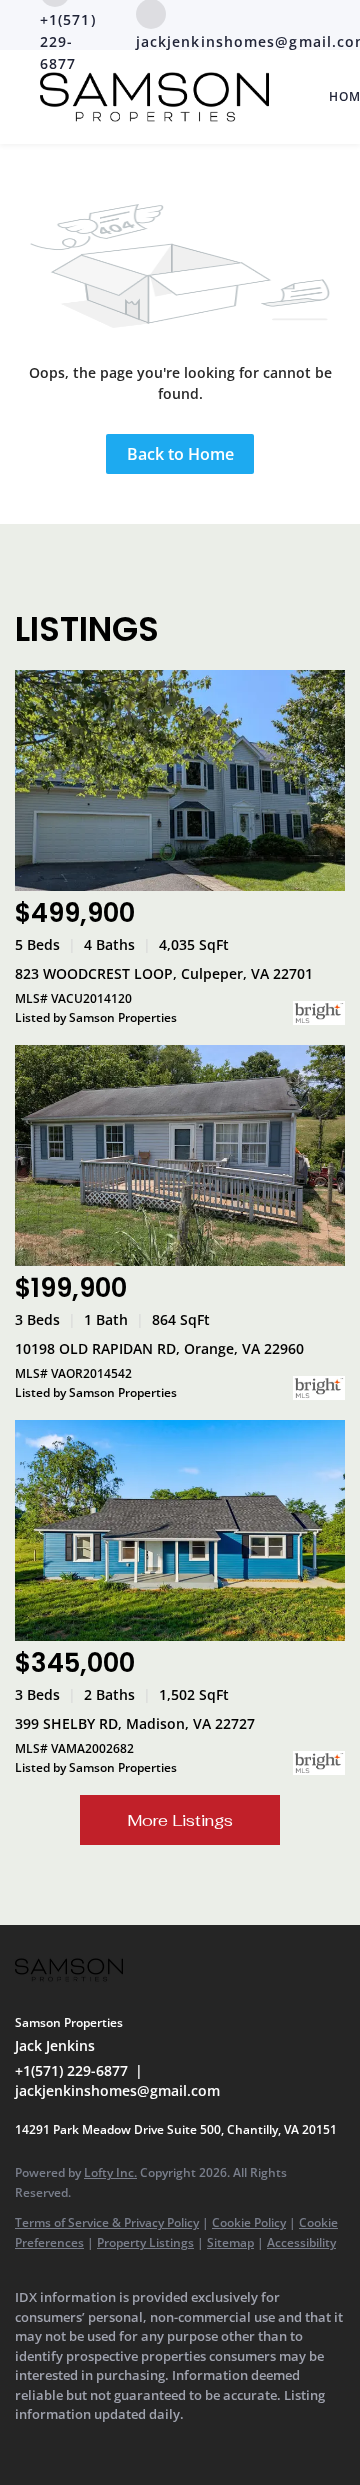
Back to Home (180, 454)
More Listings (180, 1820)
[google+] (65, 2445)
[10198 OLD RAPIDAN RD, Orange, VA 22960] (180, 1155)
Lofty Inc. (110, 2172)
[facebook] (25, 2445)
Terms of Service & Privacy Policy (107, 2222)
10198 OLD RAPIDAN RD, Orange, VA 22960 (159, 1348)
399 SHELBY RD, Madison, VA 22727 (135, 1723)
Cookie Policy (249, 2222)
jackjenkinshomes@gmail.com (117, 2090)
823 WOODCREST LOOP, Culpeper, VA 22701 (164, 973)
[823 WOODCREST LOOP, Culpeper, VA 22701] (180, 780)
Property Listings (145, 2242)
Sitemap (230, 2242)
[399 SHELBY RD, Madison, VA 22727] (180, 1530)
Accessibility (301, 2242)
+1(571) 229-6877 (71, 2070)
